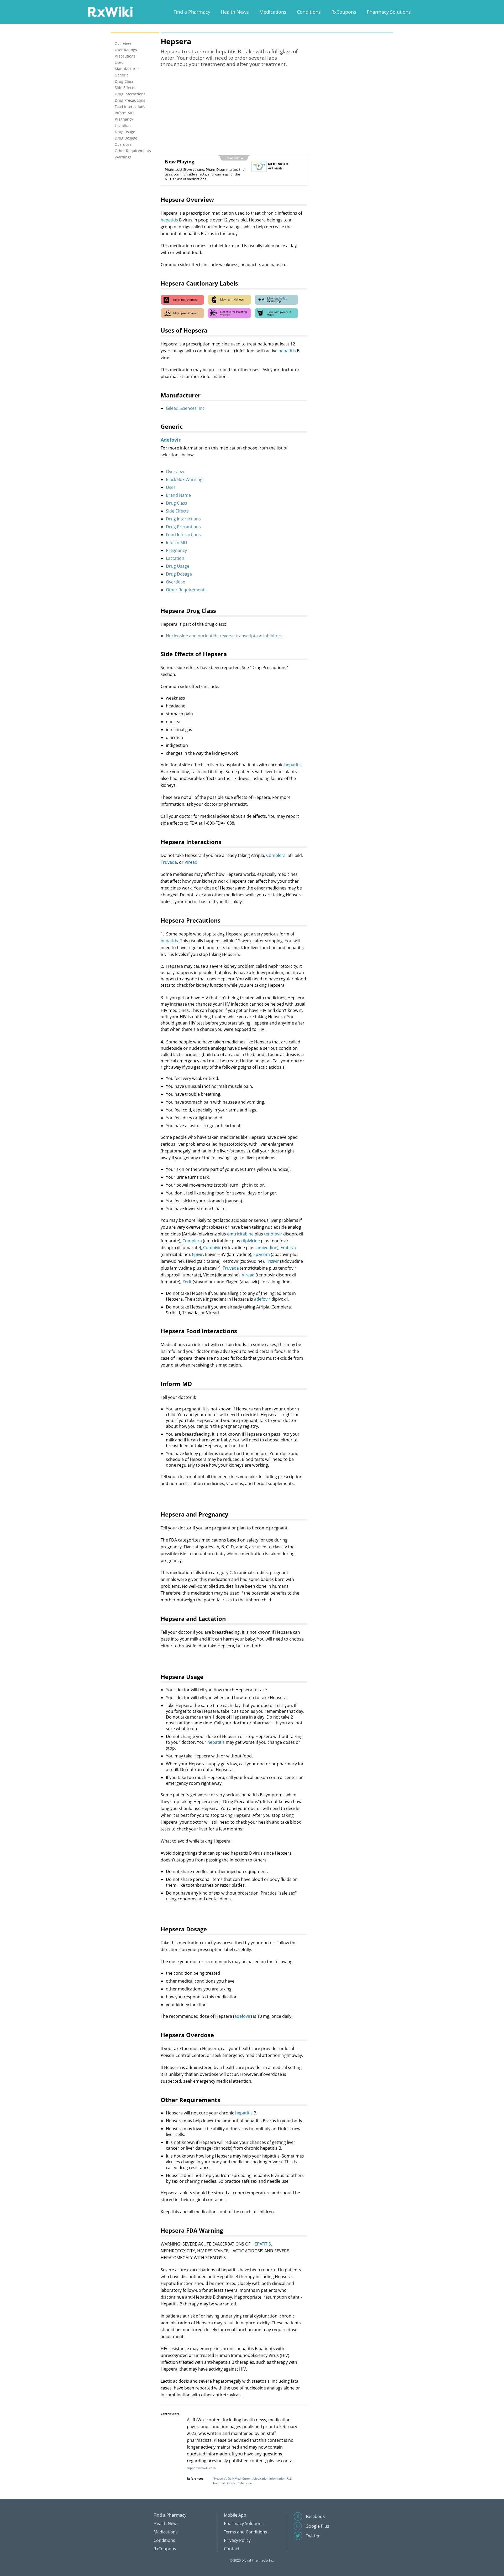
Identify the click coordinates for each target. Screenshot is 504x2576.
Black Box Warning (184, 479)
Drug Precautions (183, 527)
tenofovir (273, 1234)
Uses (171, 487)
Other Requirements (186, 590)
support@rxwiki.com (201, 2468)
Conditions (309, 12)
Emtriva (288, 1248)
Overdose (175, 582)
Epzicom (262, 1254)
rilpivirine (251, 1241)
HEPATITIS (261, 2244)
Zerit (187, 1282)
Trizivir (272, 1261)
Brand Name (178, 495)
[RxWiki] (110, 11)
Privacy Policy (237, 2540)
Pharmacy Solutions (389, 12)
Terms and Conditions (246, 2532)
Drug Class (177, 503)
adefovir (262, 1299)
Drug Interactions (183, 519)
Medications (273, 12)
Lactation (175, 558)
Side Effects (177, 511)
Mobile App (235, 2515)
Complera (276, 855)
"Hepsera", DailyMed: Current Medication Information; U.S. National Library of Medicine (253, 2481)
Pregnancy (176, 550)
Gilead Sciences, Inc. (186, 408)
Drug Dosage (179, 574)
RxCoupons (344, 12)
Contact (232, 2549)
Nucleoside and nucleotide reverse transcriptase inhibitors (224, 636)
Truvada (169, 862)
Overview (175, 472)
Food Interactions (183, 535)
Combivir (212, 1248)
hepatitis (169, 220)
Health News (235, 12)
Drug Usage (178, 566)
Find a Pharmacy (192, 12)
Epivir (197, 1254)
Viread (191, 862)
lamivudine (266, 1248)
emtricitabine (240, 1234)
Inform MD (177, 542)
